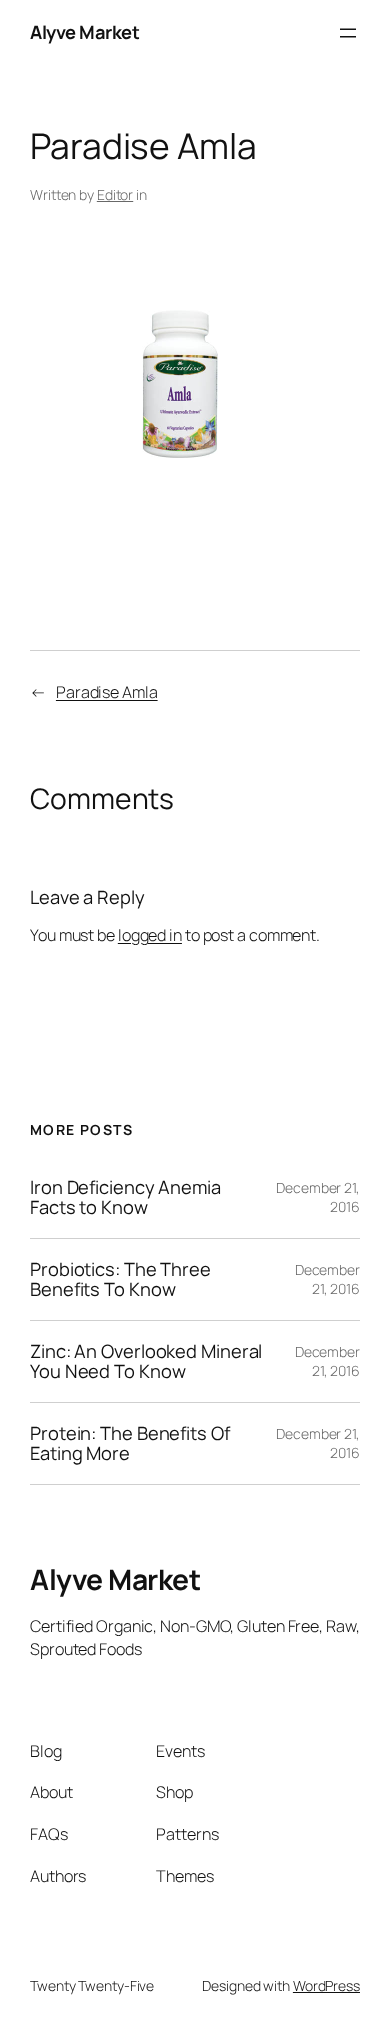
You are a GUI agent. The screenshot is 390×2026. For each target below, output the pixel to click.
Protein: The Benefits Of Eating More (130, 1443)
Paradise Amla (107, 692)
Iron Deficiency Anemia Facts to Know (125, 1197)
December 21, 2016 (327, 1279)
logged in (150, 935)
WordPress (326, 1985)
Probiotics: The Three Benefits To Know (120, 1279)
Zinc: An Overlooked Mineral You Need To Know (146, 1361)
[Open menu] (348, 33)
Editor (115, 194)
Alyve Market (84, 32)
